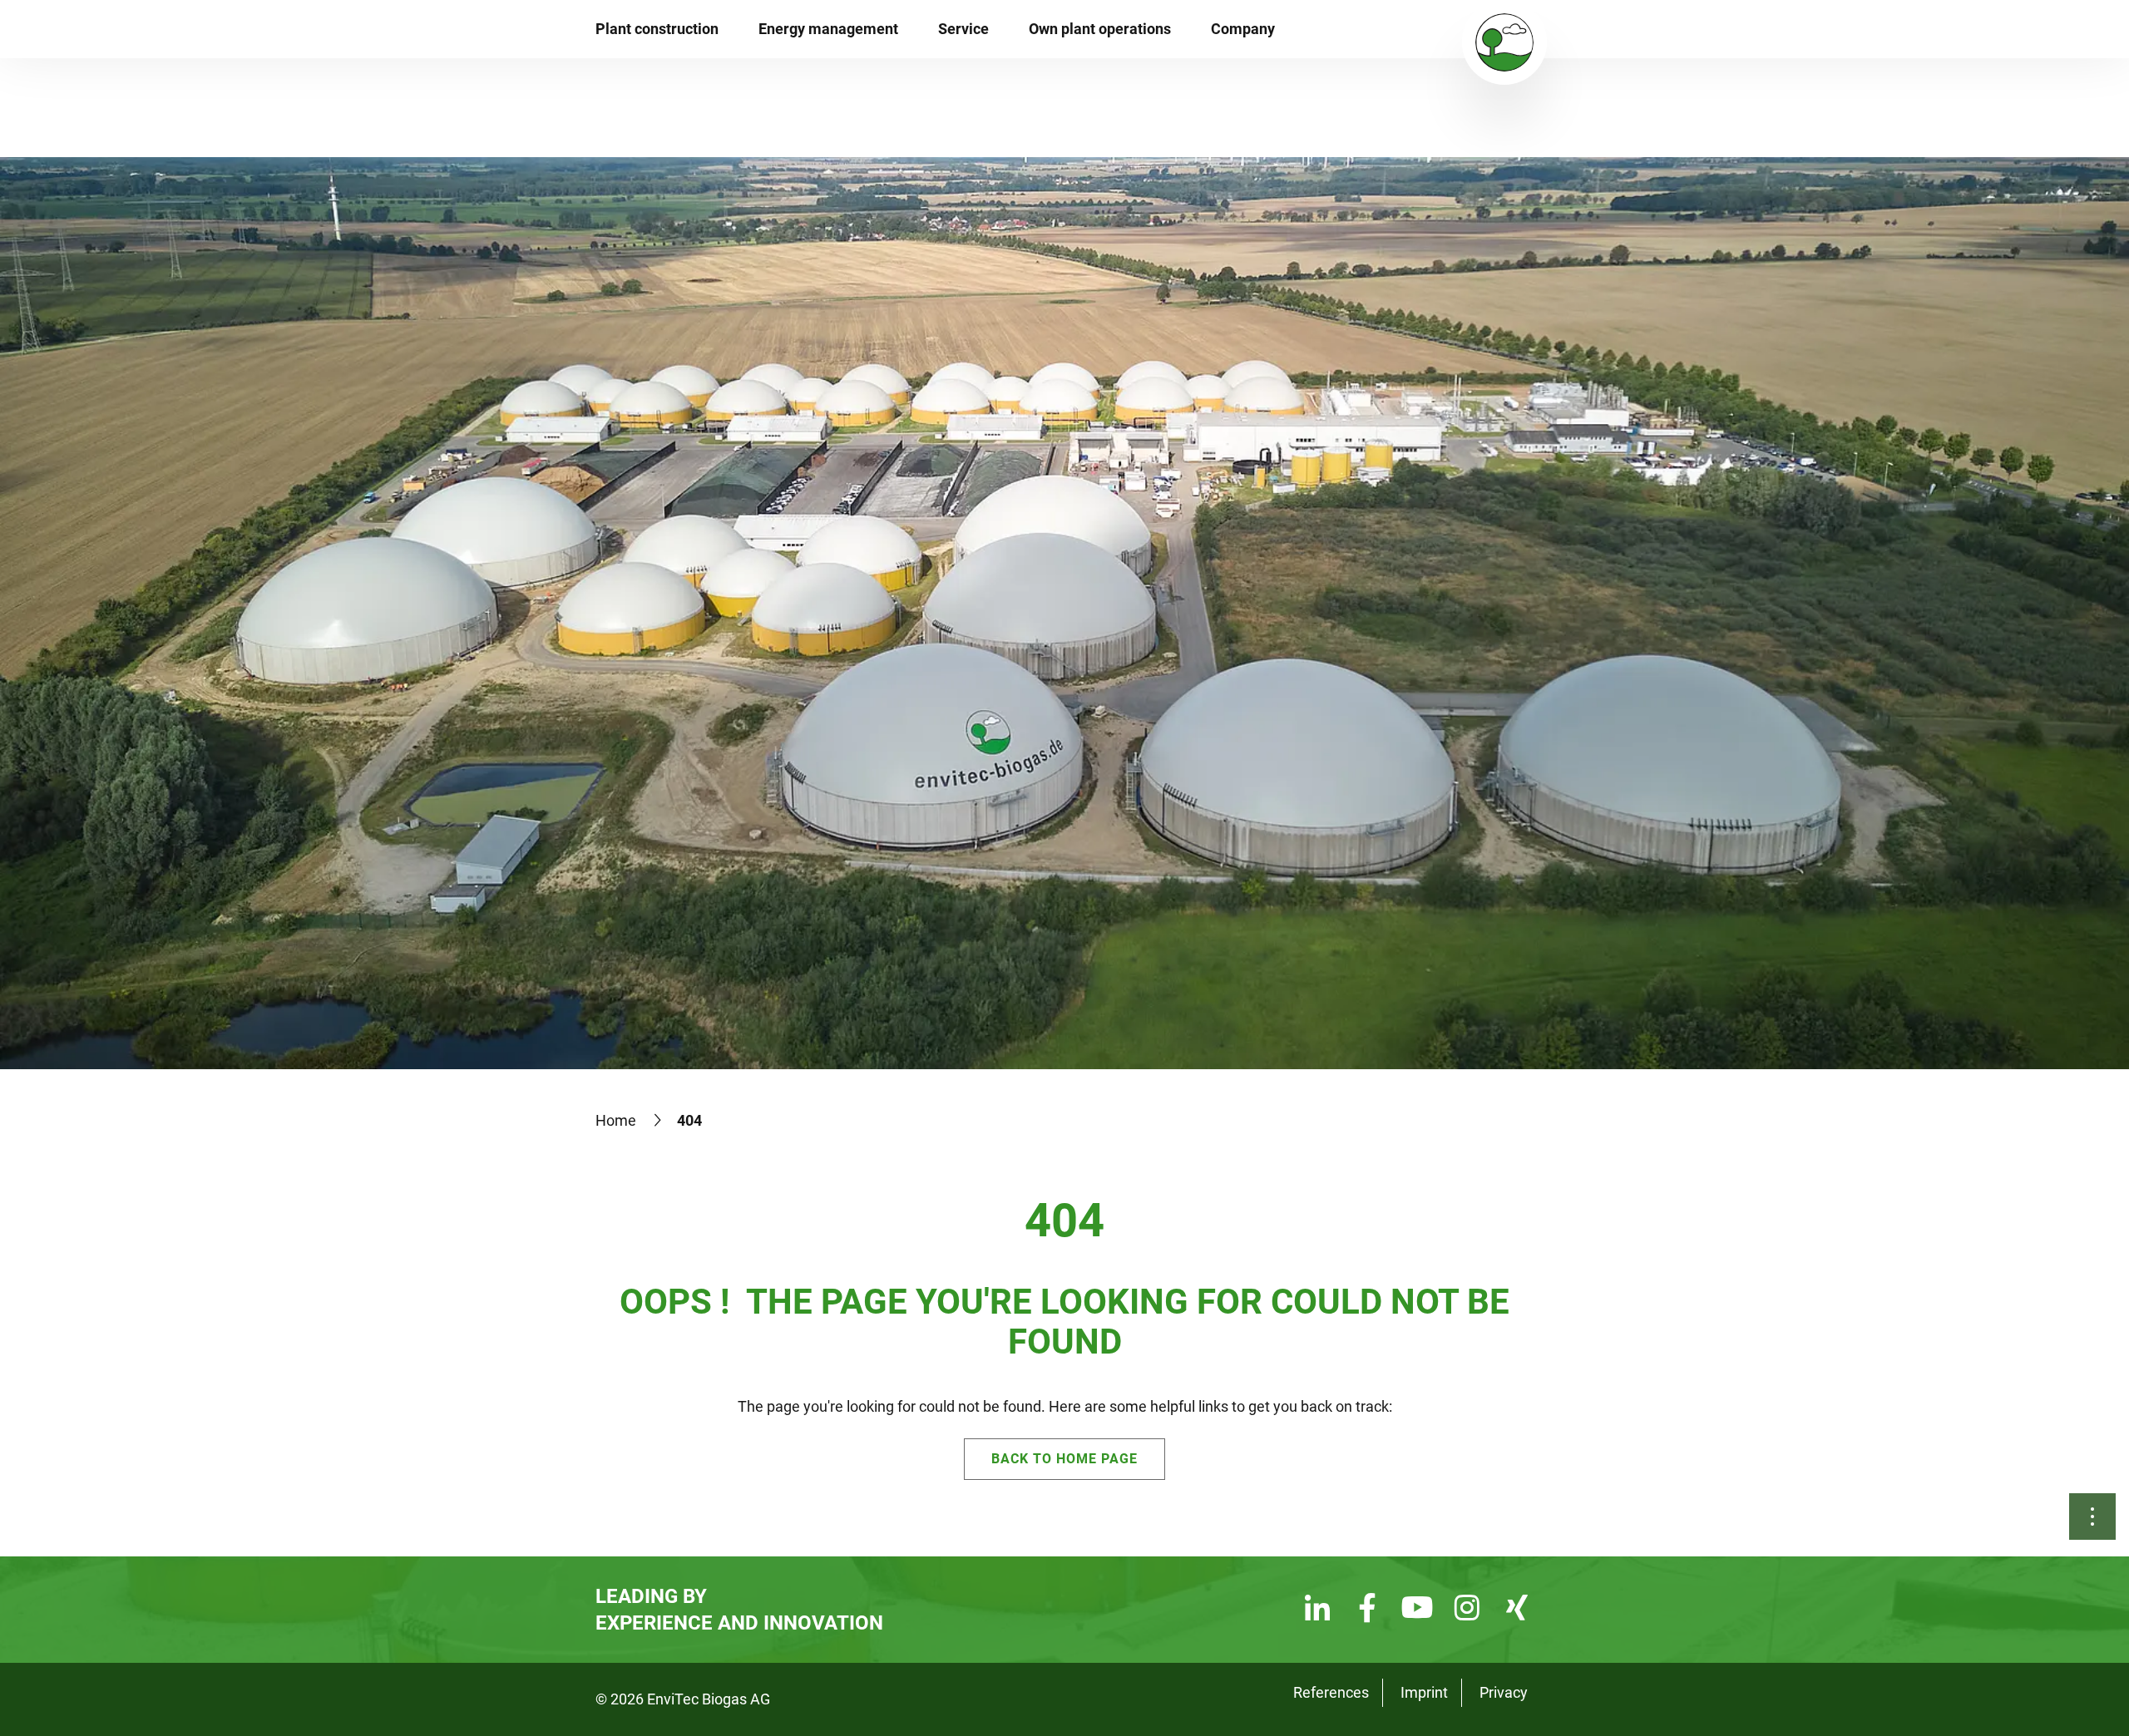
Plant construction (657, 29)
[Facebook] (1367, 1610)
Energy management (828, 29)
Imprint (1424, 1692)
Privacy (1504, 1692)
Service (963, 29)
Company (1243, 29)
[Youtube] (1417, 1610)
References (1331, 1692)
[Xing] (1517, 1610)
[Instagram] (1467, 1610)
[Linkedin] (1317, 1610)
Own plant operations (1100, 29)
